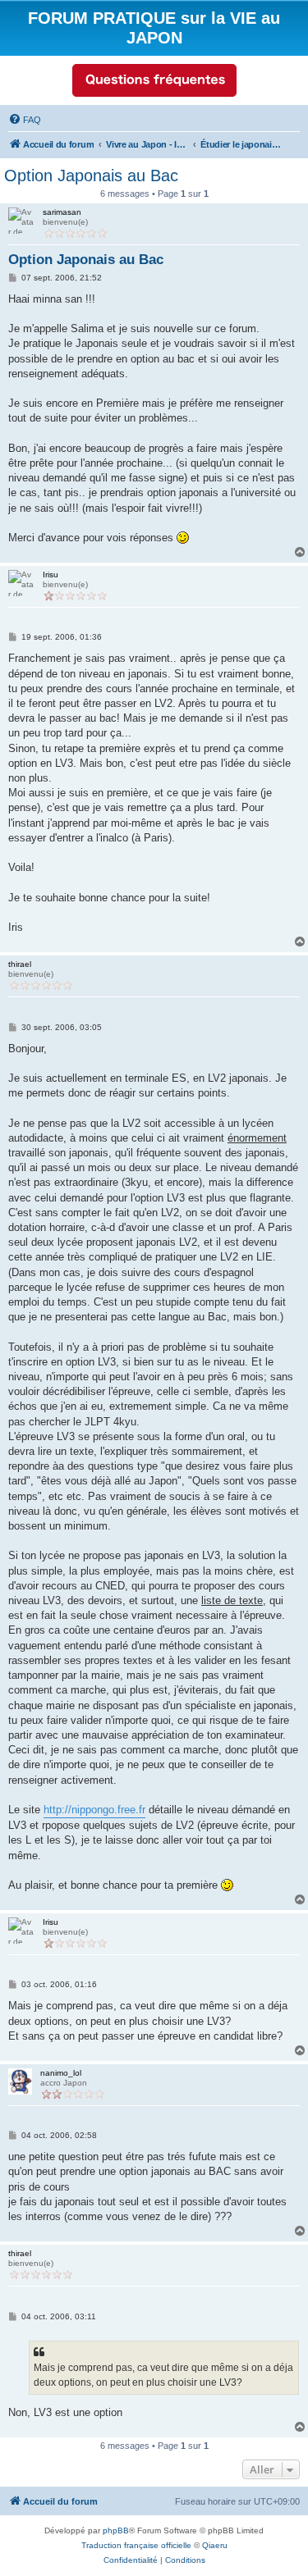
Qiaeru (215, 2545)
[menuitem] (25, 120)
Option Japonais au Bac (91, 176)
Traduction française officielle (136, 2545)
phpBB (116, 2530)
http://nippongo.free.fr (94, 1810)
